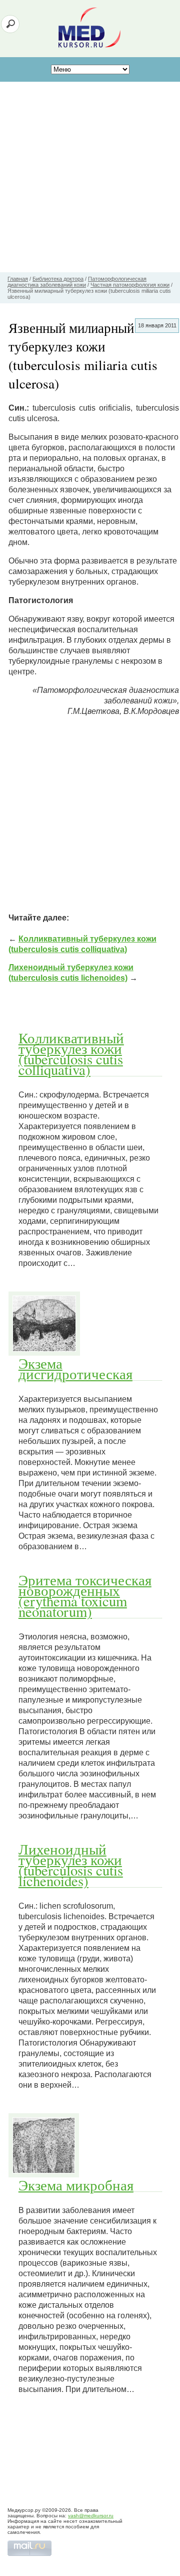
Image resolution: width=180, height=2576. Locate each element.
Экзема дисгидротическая (75, 1368)
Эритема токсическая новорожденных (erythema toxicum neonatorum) (85, 1596)
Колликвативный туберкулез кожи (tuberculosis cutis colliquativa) (71, 1054)
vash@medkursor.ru (91, 2516)
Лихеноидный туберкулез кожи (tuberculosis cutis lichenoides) (71, 1865)
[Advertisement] (90, 177)
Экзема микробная (76, 2185)
